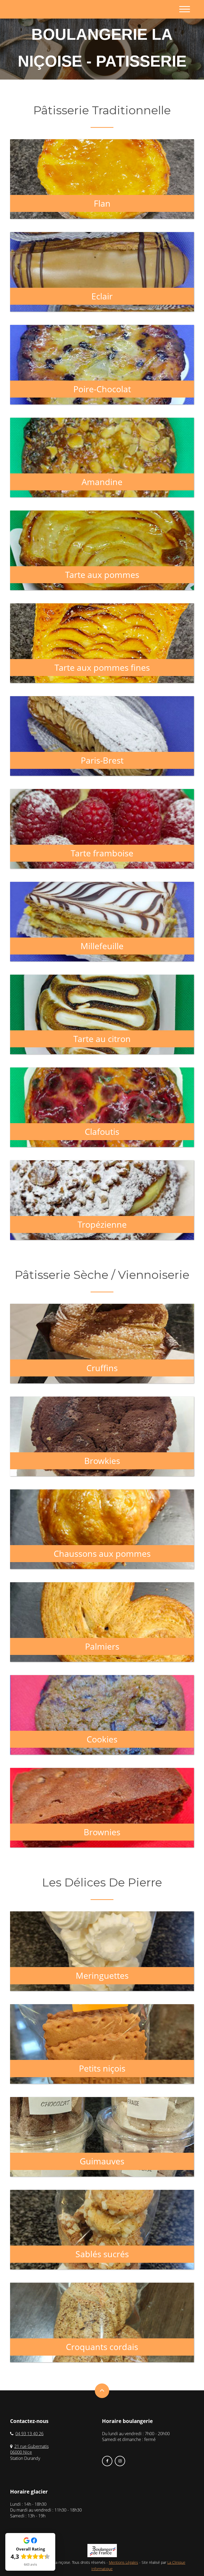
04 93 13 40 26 (29, 2434)
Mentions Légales (124, 2562)
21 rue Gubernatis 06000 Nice (29, 2449)
